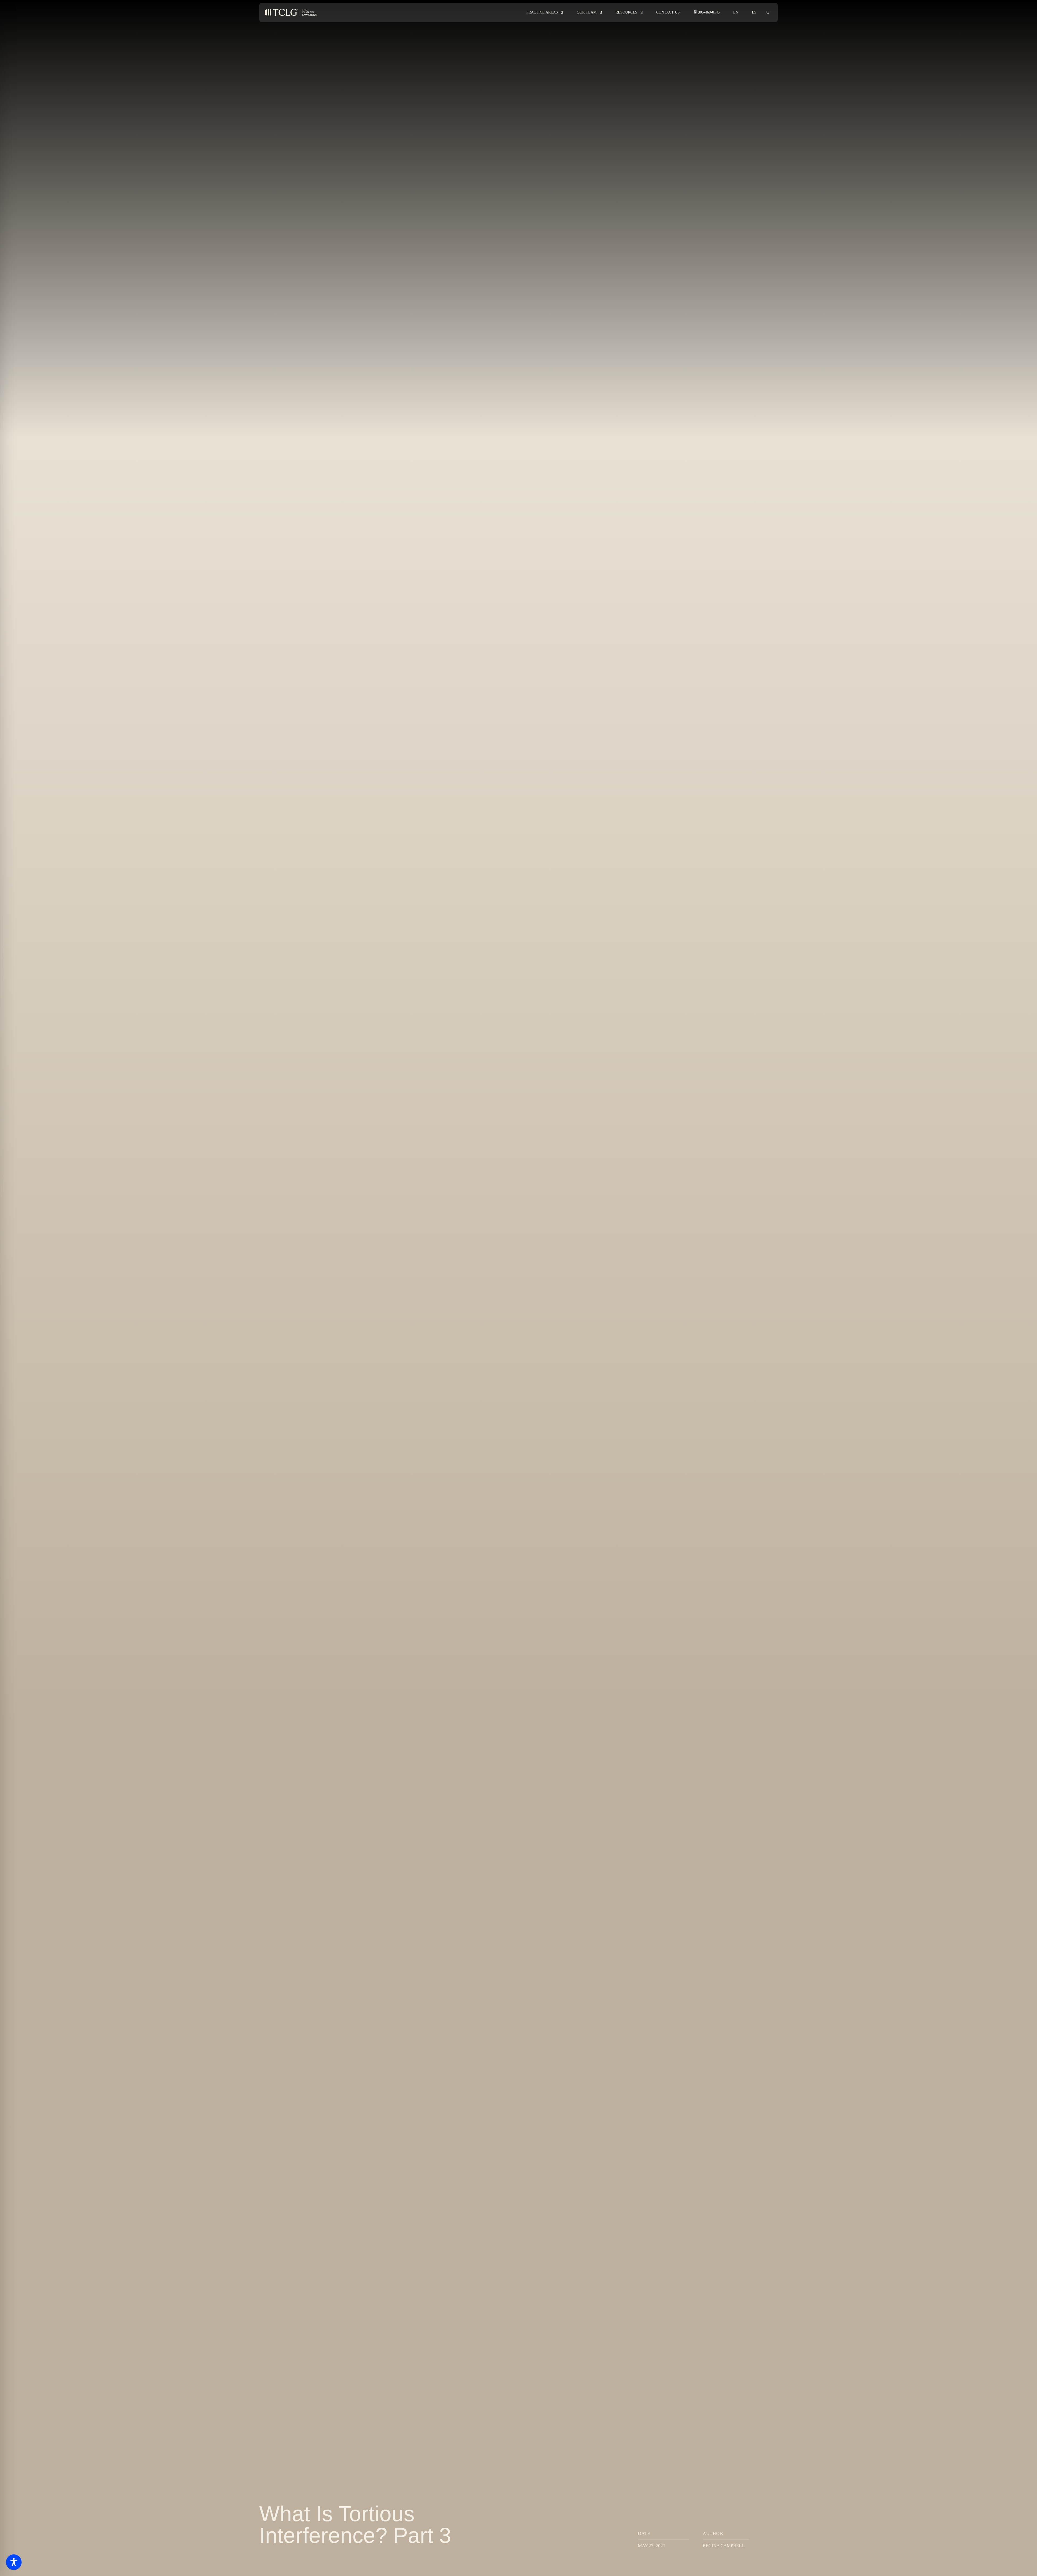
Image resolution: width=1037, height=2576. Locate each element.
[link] (291, 13)
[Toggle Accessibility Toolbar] (14, 2562)
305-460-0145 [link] (709, 12)
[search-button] (768, 12)
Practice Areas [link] (542, 12)
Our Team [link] (587, 12)
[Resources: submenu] (644, 13)
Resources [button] (626, 12)
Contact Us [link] (668, 12)
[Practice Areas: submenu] (565, 13)
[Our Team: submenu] (604, 13)
